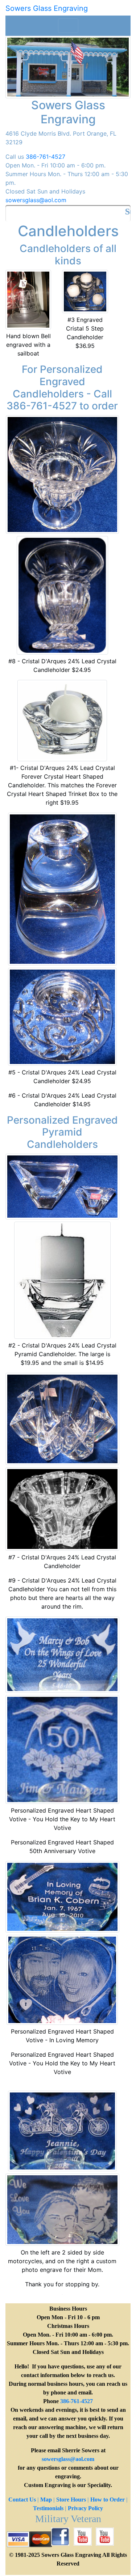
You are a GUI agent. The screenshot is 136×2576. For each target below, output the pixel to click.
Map (46, 2500)
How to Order (108, 2500)
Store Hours (71, 2500)
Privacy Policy (85, 2508)
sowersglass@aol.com (36, 200)
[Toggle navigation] (68, 26)
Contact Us (22, 2500)
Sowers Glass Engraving (47, 8)
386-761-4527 (46, 157)
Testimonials (48, 2508)
